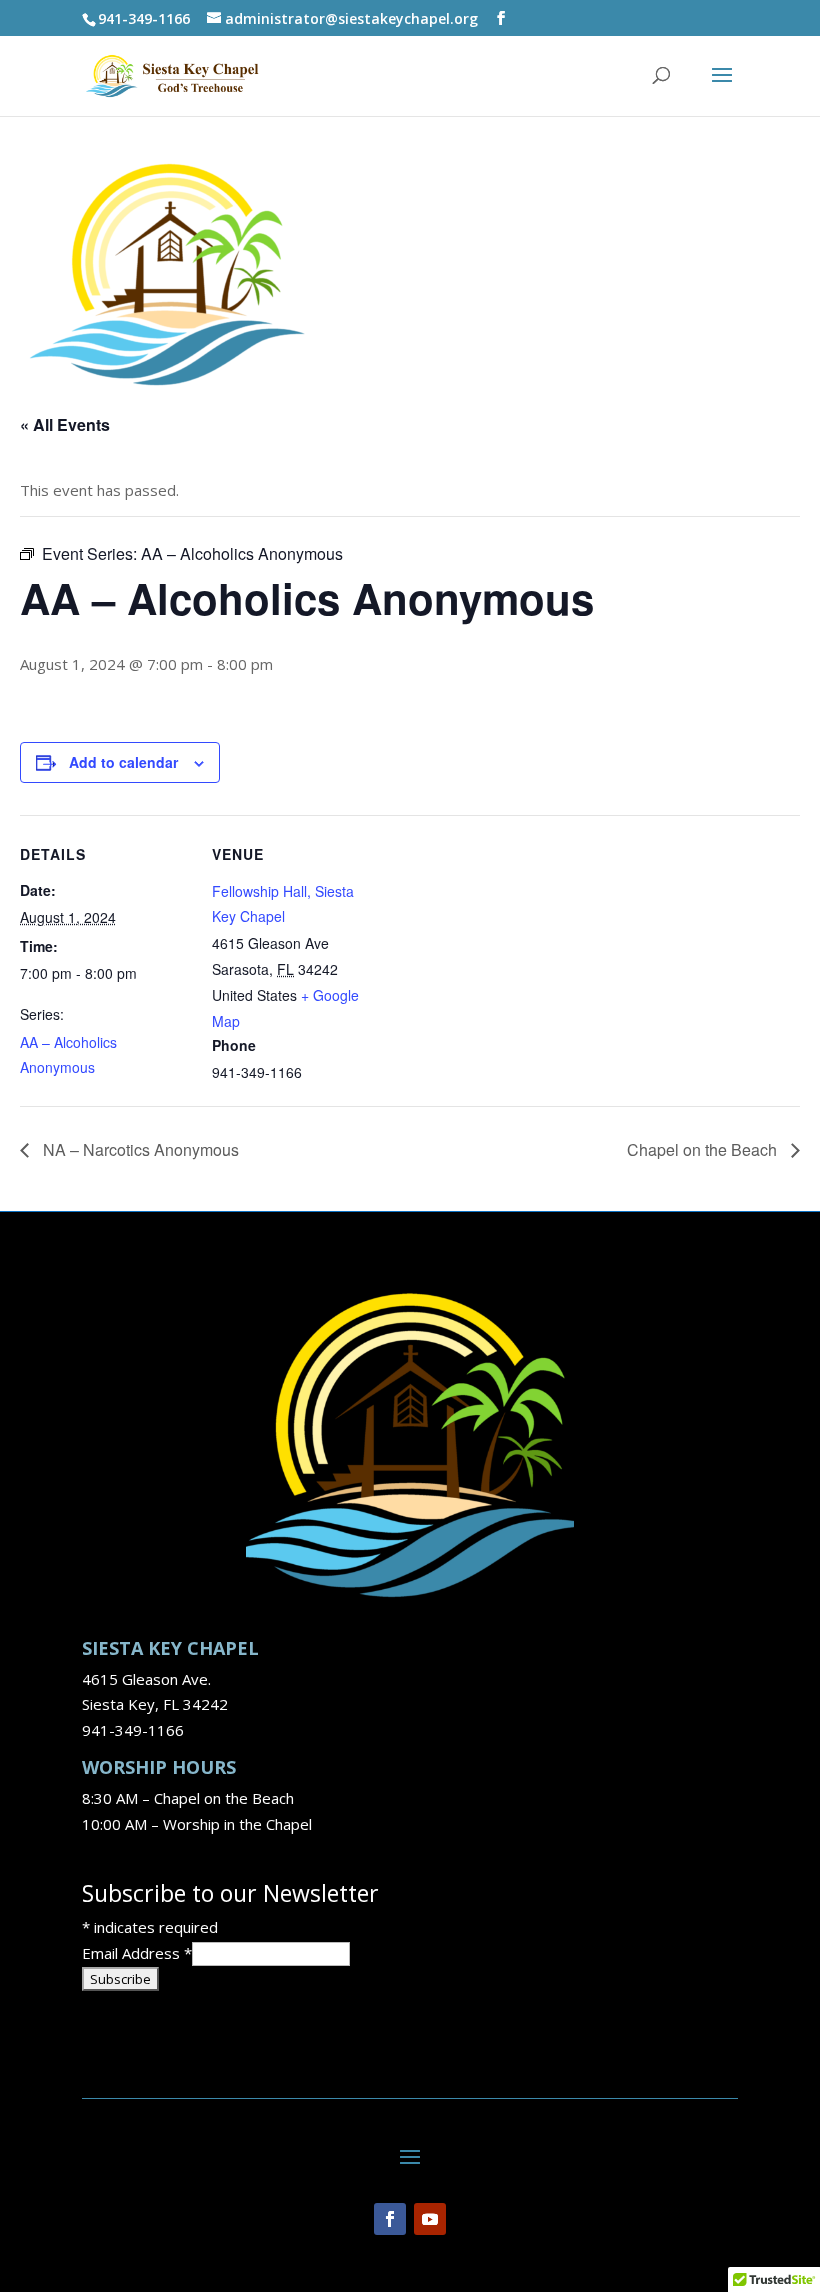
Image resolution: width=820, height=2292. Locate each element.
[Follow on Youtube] (430, 2219)
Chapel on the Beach (704, 1149)
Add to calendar (123, 762)
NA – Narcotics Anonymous (139, 1149)
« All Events (65, 424)
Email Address (137, 1953)
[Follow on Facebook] (390, 2219)
